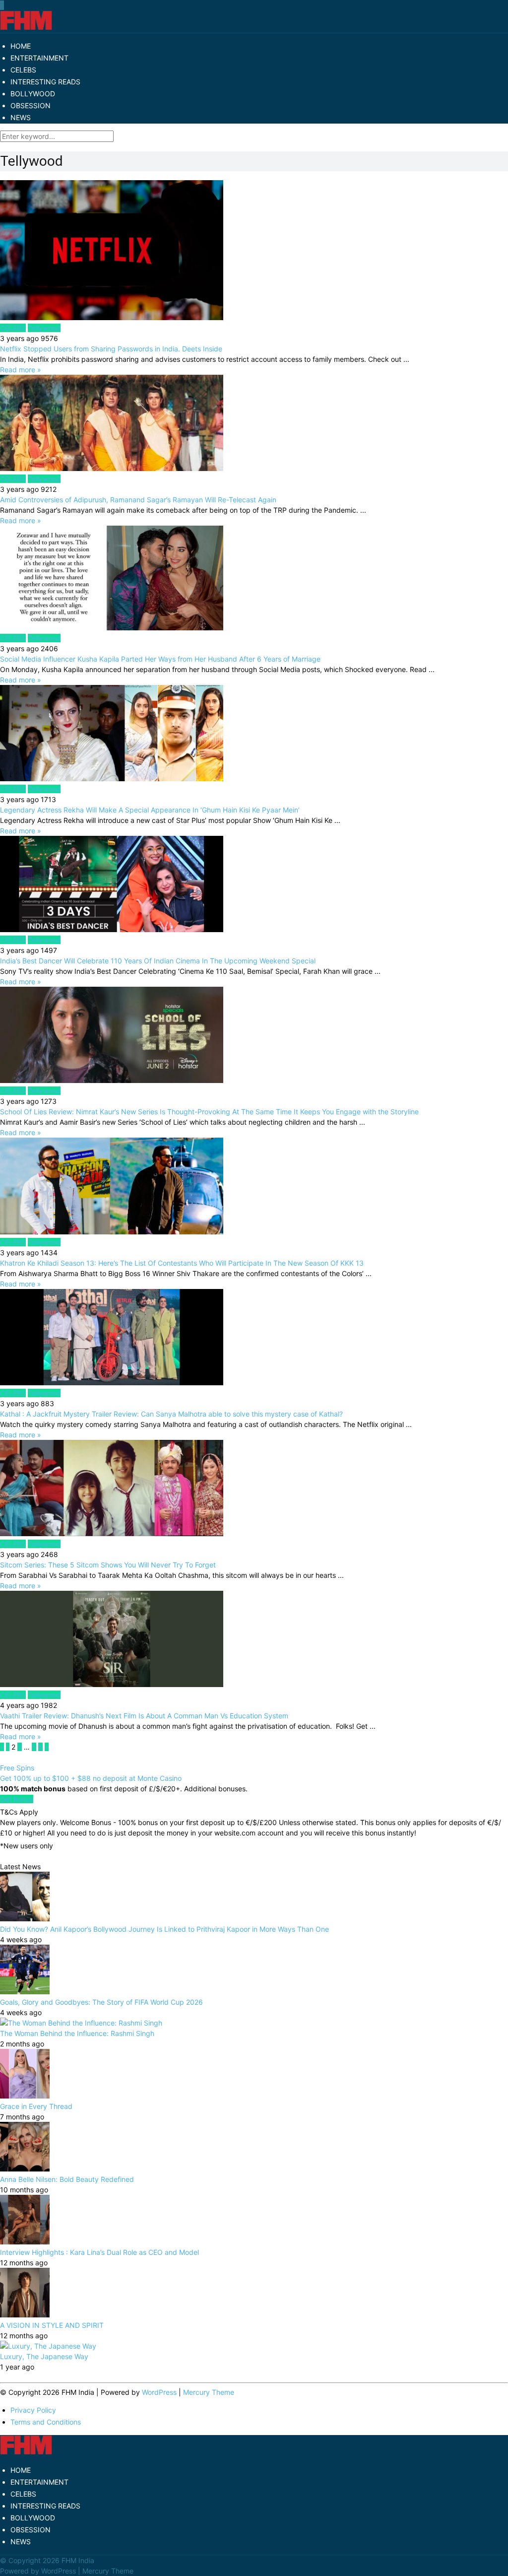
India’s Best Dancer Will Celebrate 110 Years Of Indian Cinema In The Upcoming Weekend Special (158, 961)
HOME (21, 46)
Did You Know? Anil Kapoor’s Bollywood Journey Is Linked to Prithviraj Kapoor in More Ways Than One (164, 1929)
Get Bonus (17, 1799)
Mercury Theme (209, 2392)
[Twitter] (1, 5)
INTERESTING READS (45, 82)
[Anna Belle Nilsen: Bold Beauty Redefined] (25, 2169)
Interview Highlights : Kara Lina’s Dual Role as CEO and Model (99, 2252)
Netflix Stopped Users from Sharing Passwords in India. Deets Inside (111, 349)
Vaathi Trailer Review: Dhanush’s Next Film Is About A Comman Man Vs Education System (144, 1716)
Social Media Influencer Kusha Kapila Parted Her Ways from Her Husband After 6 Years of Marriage (160, 659)
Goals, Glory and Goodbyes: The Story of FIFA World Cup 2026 (101, 2002)
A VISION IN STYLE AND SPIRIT (52, 2325)
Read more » (21, 370)
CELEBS (23, 70)
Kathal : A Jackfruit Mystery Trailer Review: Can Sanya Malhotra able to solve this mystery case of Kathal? (171, 1414)
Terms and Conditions (46, 2422)
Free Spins (17, 1768)
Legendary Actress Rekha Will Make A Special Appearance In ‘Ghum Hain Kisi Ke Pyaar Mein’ (150, 810)
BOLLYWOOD (33, 94)
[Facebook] (0, 5)
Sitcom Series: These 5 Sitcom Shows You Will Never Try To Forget (108, 1565)
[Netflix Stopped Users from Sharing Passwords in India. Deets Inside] (254, 251)
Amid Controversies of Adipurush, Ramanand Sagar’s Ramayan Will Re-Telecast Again (138, 500)
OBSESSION (31, 105)
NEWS (21, 117)
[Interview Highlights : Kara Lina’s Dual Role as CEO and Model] (25, 2242)
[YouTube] (2, 5)
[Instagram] (3, 5)
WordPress (159, 2392)
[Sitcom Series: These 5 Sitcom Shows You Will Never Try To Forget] (254, 1489)
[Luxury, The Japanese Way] (48, 2346)
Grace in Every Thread (36, 2106)
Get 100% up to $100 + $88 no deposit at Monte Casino (91, 1778)
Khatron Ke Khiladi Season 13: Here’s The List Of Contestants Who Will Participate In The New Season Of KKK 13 (182, 1263)
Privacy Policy (33, 2410)
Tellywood (44, 328)
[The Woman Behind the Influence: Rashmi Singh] (81, 2023)
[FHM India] (26, 28)
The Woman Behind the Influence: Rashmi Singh (77, 2033)
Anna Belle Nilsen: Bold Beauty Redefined (67, 2179)
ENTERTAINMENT (39, 58)
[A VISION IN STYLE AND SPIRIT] (25, 2315)
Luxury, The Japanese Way (44, 2356)
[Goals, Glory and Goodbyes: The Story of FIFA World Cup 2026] (25, 1992)
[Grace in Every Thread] (25, 2096)
